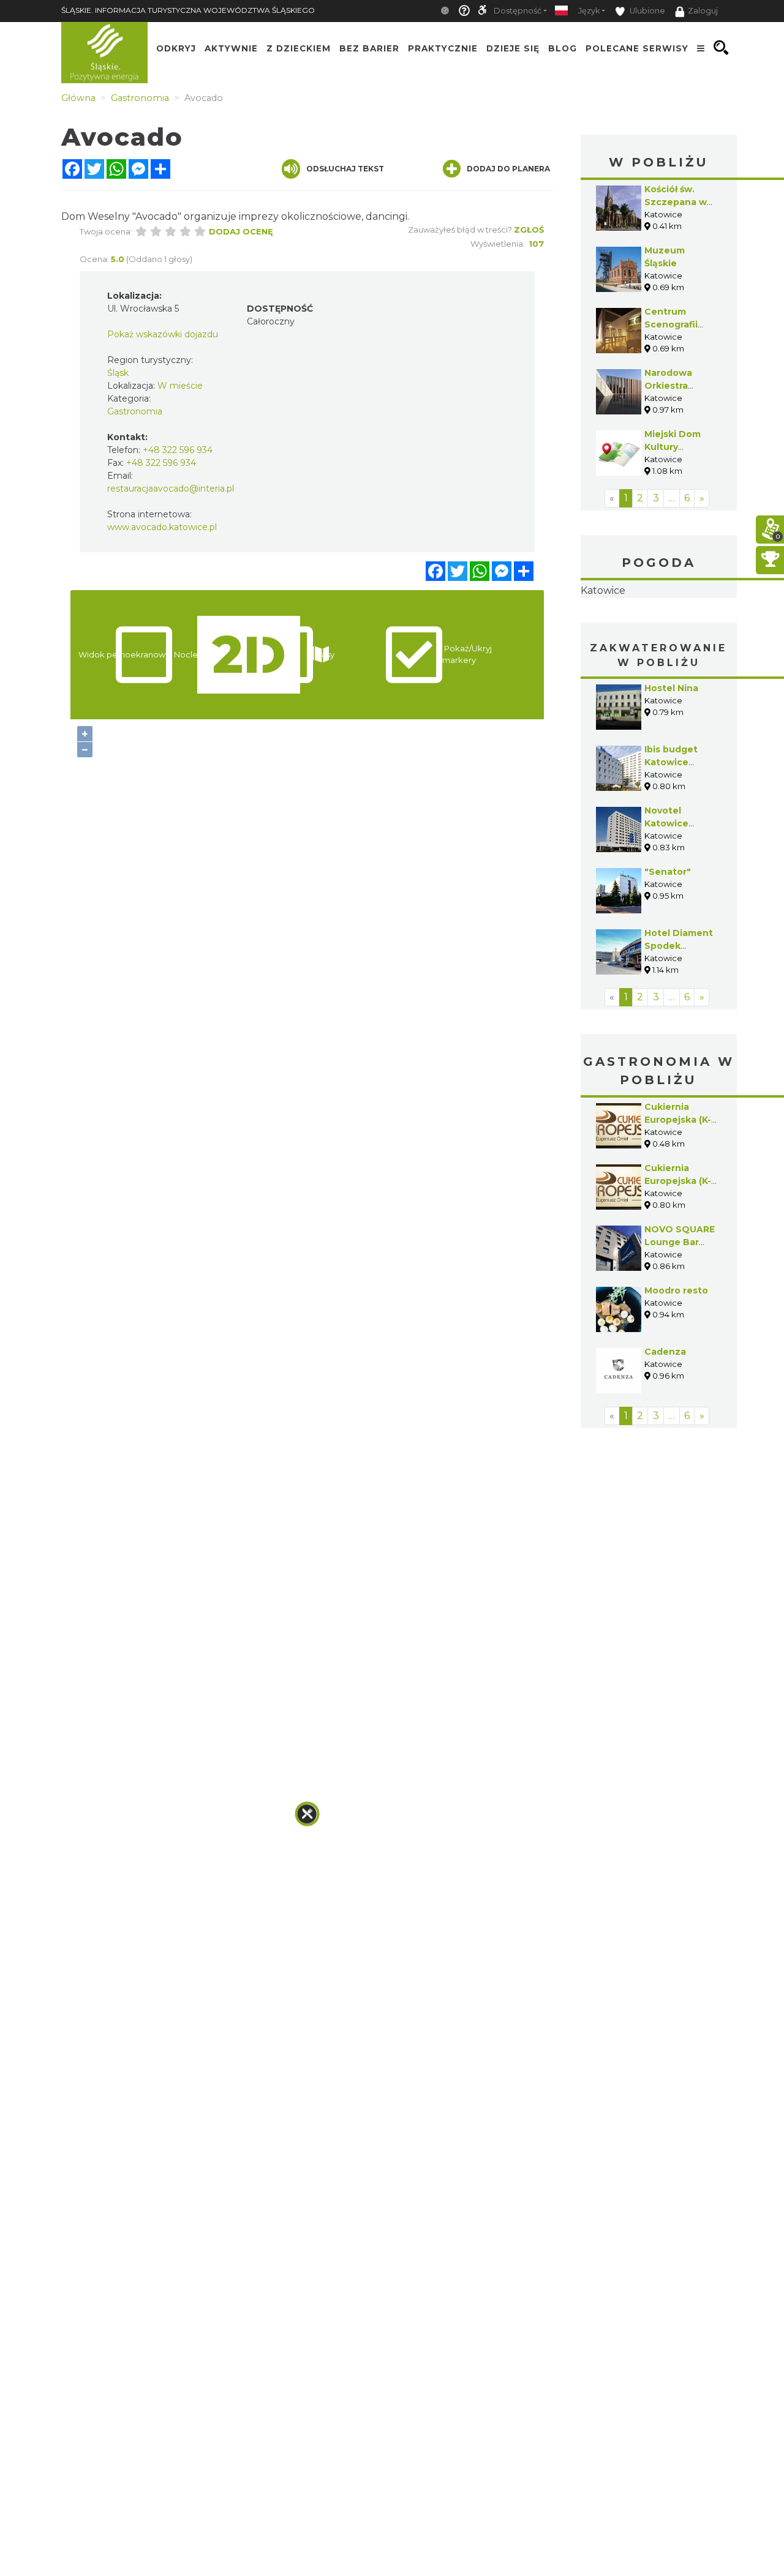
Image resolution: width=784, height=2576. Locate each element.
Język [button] (589, 11)
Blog (563, 48)
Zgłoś (529, 230)
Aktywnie (231, 48)
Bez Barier (369, 48)
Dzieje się (513, 48)
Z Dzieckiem (299, 48)
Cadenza (665, 1429)
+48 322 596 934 (178, 450)
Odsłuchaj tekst (345, 169)
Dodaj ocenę (241, 231)
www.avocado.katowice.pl (162, 527)
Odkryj (176, 48)
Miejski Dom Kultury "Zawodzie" (673, 447)
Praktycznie (443, 48)
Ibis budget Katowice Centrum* (671, 839)
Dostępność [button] (518, 11)
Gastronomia (135, 411)
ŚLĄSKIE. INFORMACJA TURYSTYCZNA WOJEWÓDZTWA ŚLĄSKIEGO (188, 10)
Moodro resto (676, 1368)
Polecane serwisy (637, 48)
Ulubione (646, 11)
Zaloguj (703, 11)
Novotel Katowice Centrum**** (673, 900)
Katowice (659, 629)
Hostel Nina (671, 765)
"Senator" (668, 949)
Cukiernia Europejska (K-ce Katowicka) (678, 1197)
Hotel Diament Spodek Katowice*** (679, 1023)
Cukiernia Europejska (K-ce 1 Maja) (678, 1258)
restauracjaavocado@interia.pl (171, 489)
